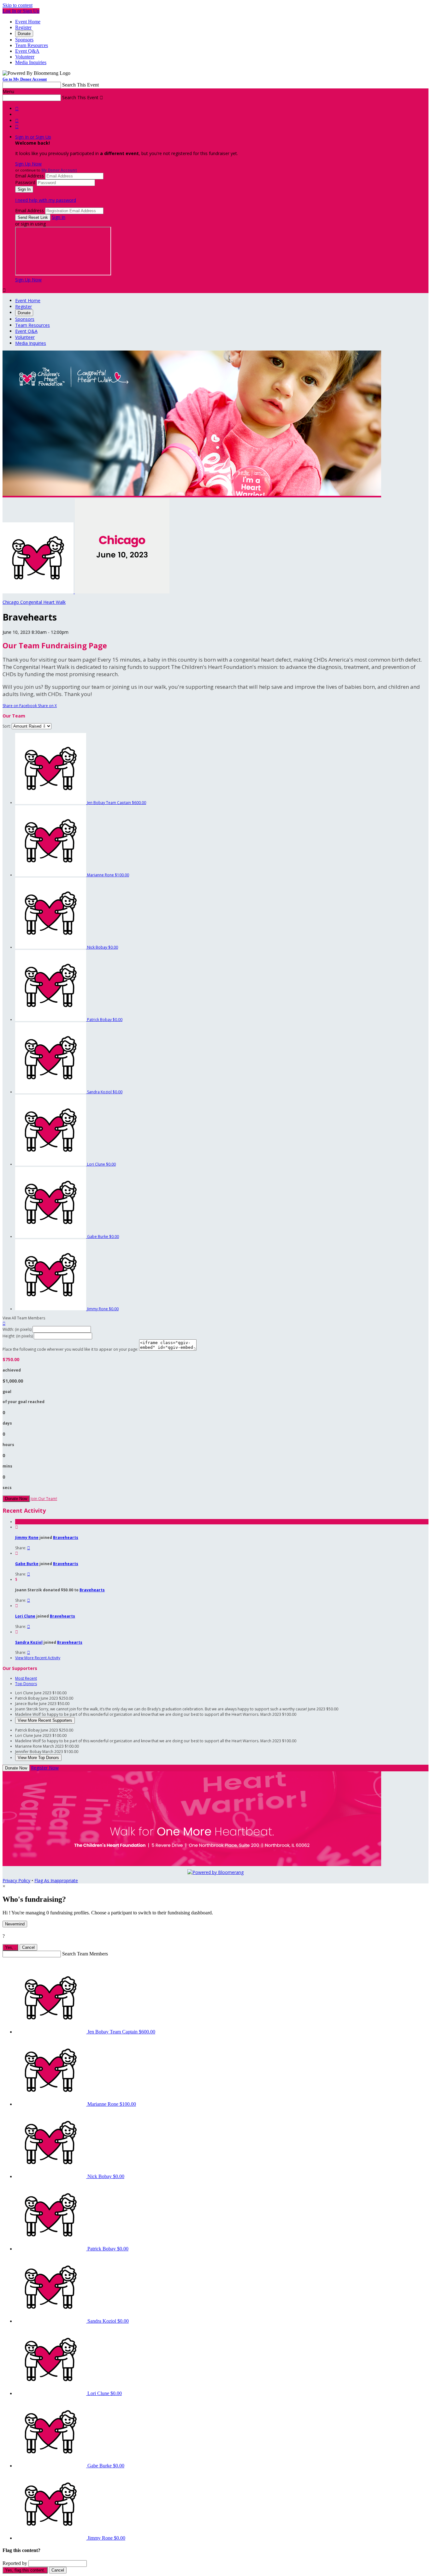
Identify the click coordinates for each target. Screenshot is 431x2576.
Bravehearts (66, 1537)
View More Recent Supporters (45, 1720)
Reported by (15, 2563)
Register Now (45, 1768)
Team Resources (32, 45)
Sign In (59, 217)
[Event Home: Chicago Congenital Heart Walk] (122, 592)
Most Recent (26, 1678)
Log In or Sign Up (21, 11)
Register (23, 27)
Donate (24, 34)
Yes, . (10, 1947)
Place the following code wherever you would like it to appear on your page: (70, 1349)
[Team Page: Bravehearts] (39, 592)
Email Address (30, 176)
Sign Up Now (28, 164)
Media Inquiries (31, 62)
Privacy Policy (16, 1880)
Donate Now (16, 1499)
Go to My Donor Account (25, 79)
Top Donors (26, 1684)
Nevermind (15, 1924)
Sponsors (24, 40)
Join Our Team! (44, 1499)
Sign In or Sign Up (33, 137)
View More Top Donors (38, 1758)
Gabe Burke (27, 1564)
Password (25, 182)
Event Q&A (27, 51)
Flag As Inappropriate (56, 1880)
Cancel (28, 1947)
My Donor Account (59, 170)
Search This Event (80, 85)
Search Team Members (85, 1954)
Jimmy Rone (27, 1537)
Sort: (7, 726)
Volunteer (25, 57)
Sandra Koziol (29, 1642)
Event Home (28, 22)
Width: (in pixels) (17, 1329)
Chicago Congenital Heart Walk (34, 602)
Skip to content (18, 5)
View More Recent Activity (38, 1658)
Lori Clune (25, 1616)
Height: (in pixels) (18, 1336)
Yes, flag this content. (25, 2570)
